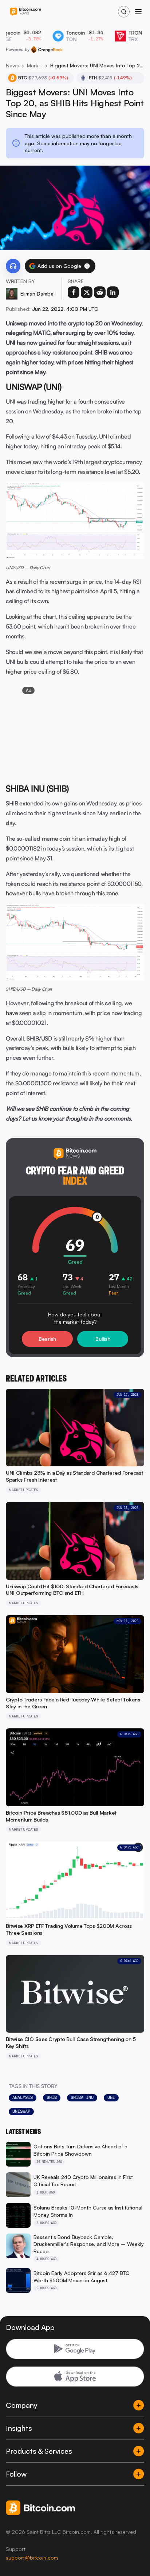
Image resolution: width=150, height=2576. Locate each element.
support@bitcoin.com (32, 2558)
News (12, 65)
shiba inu (82, 2097)
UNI (111, 2097)
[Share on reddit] (100, 292)
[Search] (124, 12)
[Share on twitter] (87, 292)
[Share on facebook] (74, 292)
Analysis (23, 2097)
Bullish (103, 1339)
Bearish (47, 1339)
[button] (87, 266)
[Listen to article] (13, 266)
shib (52, 2097)
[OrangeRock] (47, 49)
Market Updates (35, 65)
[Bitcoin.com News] (25, 12)
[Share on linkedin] (113, 292)
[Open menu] (138, 12)
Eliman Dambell (38, 294)
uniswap (21, 2111)
